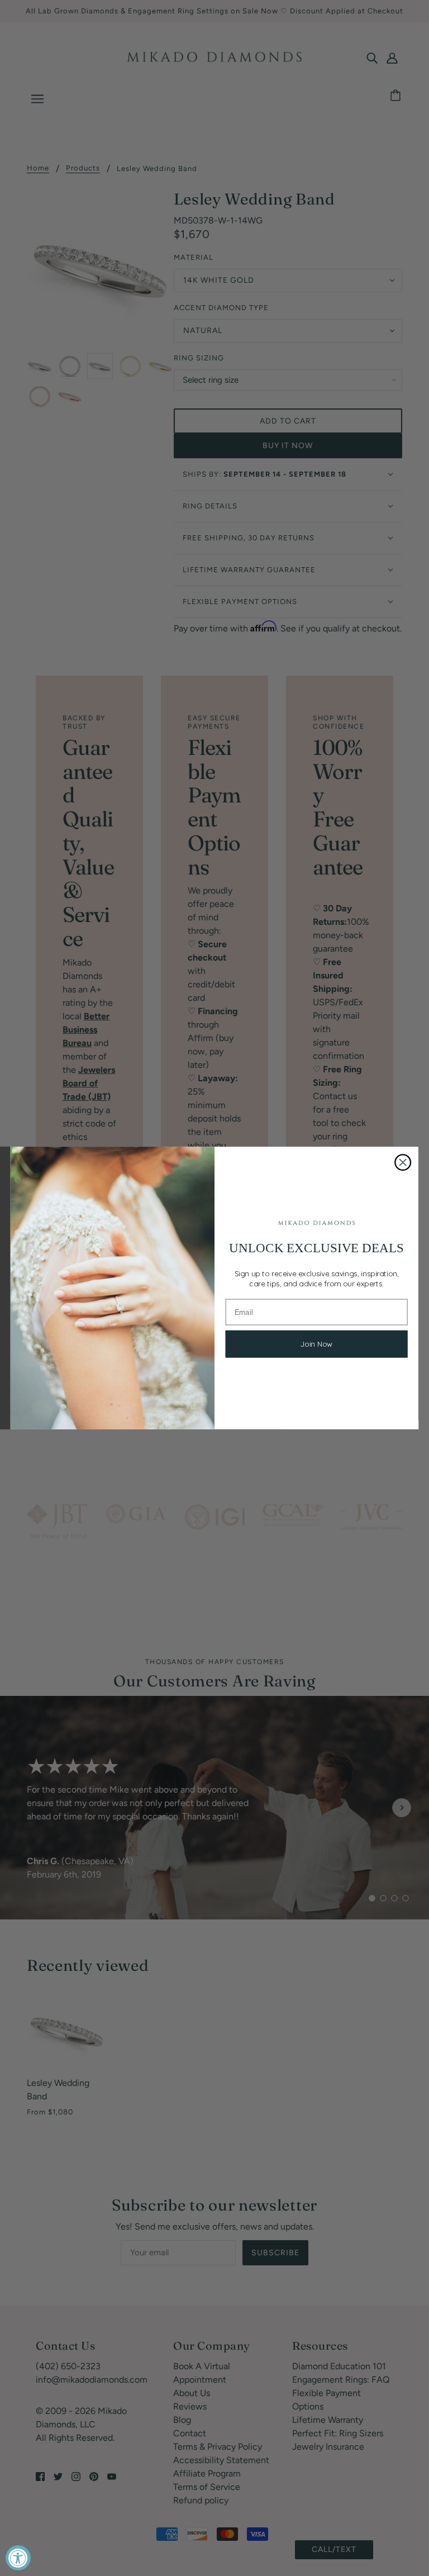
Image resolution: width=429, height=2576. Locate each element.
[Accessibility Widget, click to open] (18, 2558)
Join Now (317, 1344)
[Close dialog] (403, 1162)
